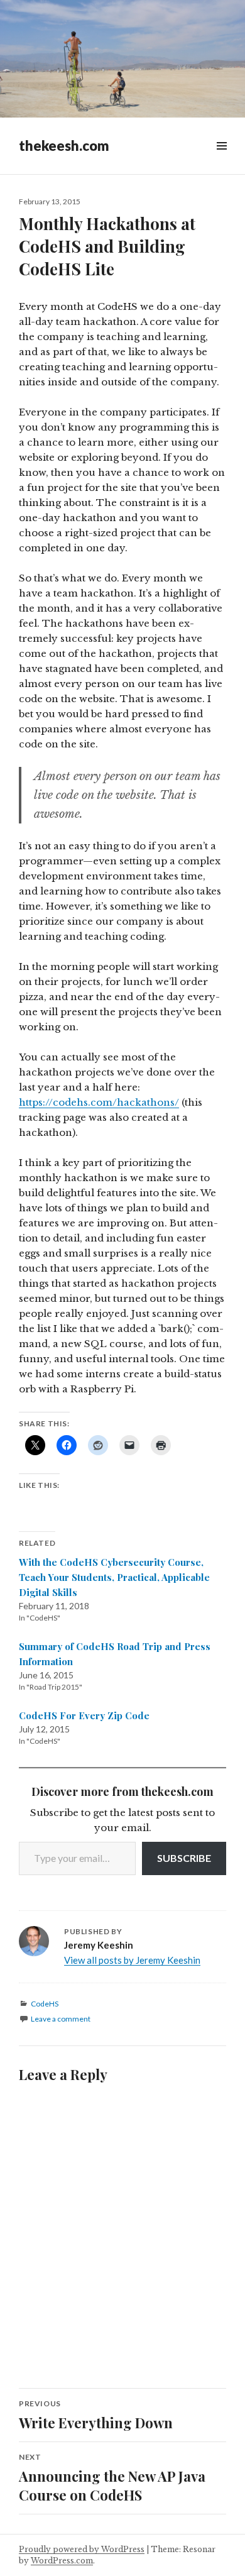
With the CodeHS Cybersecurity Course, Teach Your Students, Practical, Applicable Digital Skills (114, 1577)
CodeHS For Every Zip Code (84, 1715)
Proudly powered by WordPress (82, 2549)
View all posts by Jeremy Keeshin (132, 1960)
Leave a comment (61, 2019)
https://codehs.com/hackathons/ (99, 1102)
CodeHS (45, 2004)
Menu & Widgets (221, 160)
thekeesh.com (64, 146)
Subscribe (184, 1858)
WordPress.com (62, 2561)
